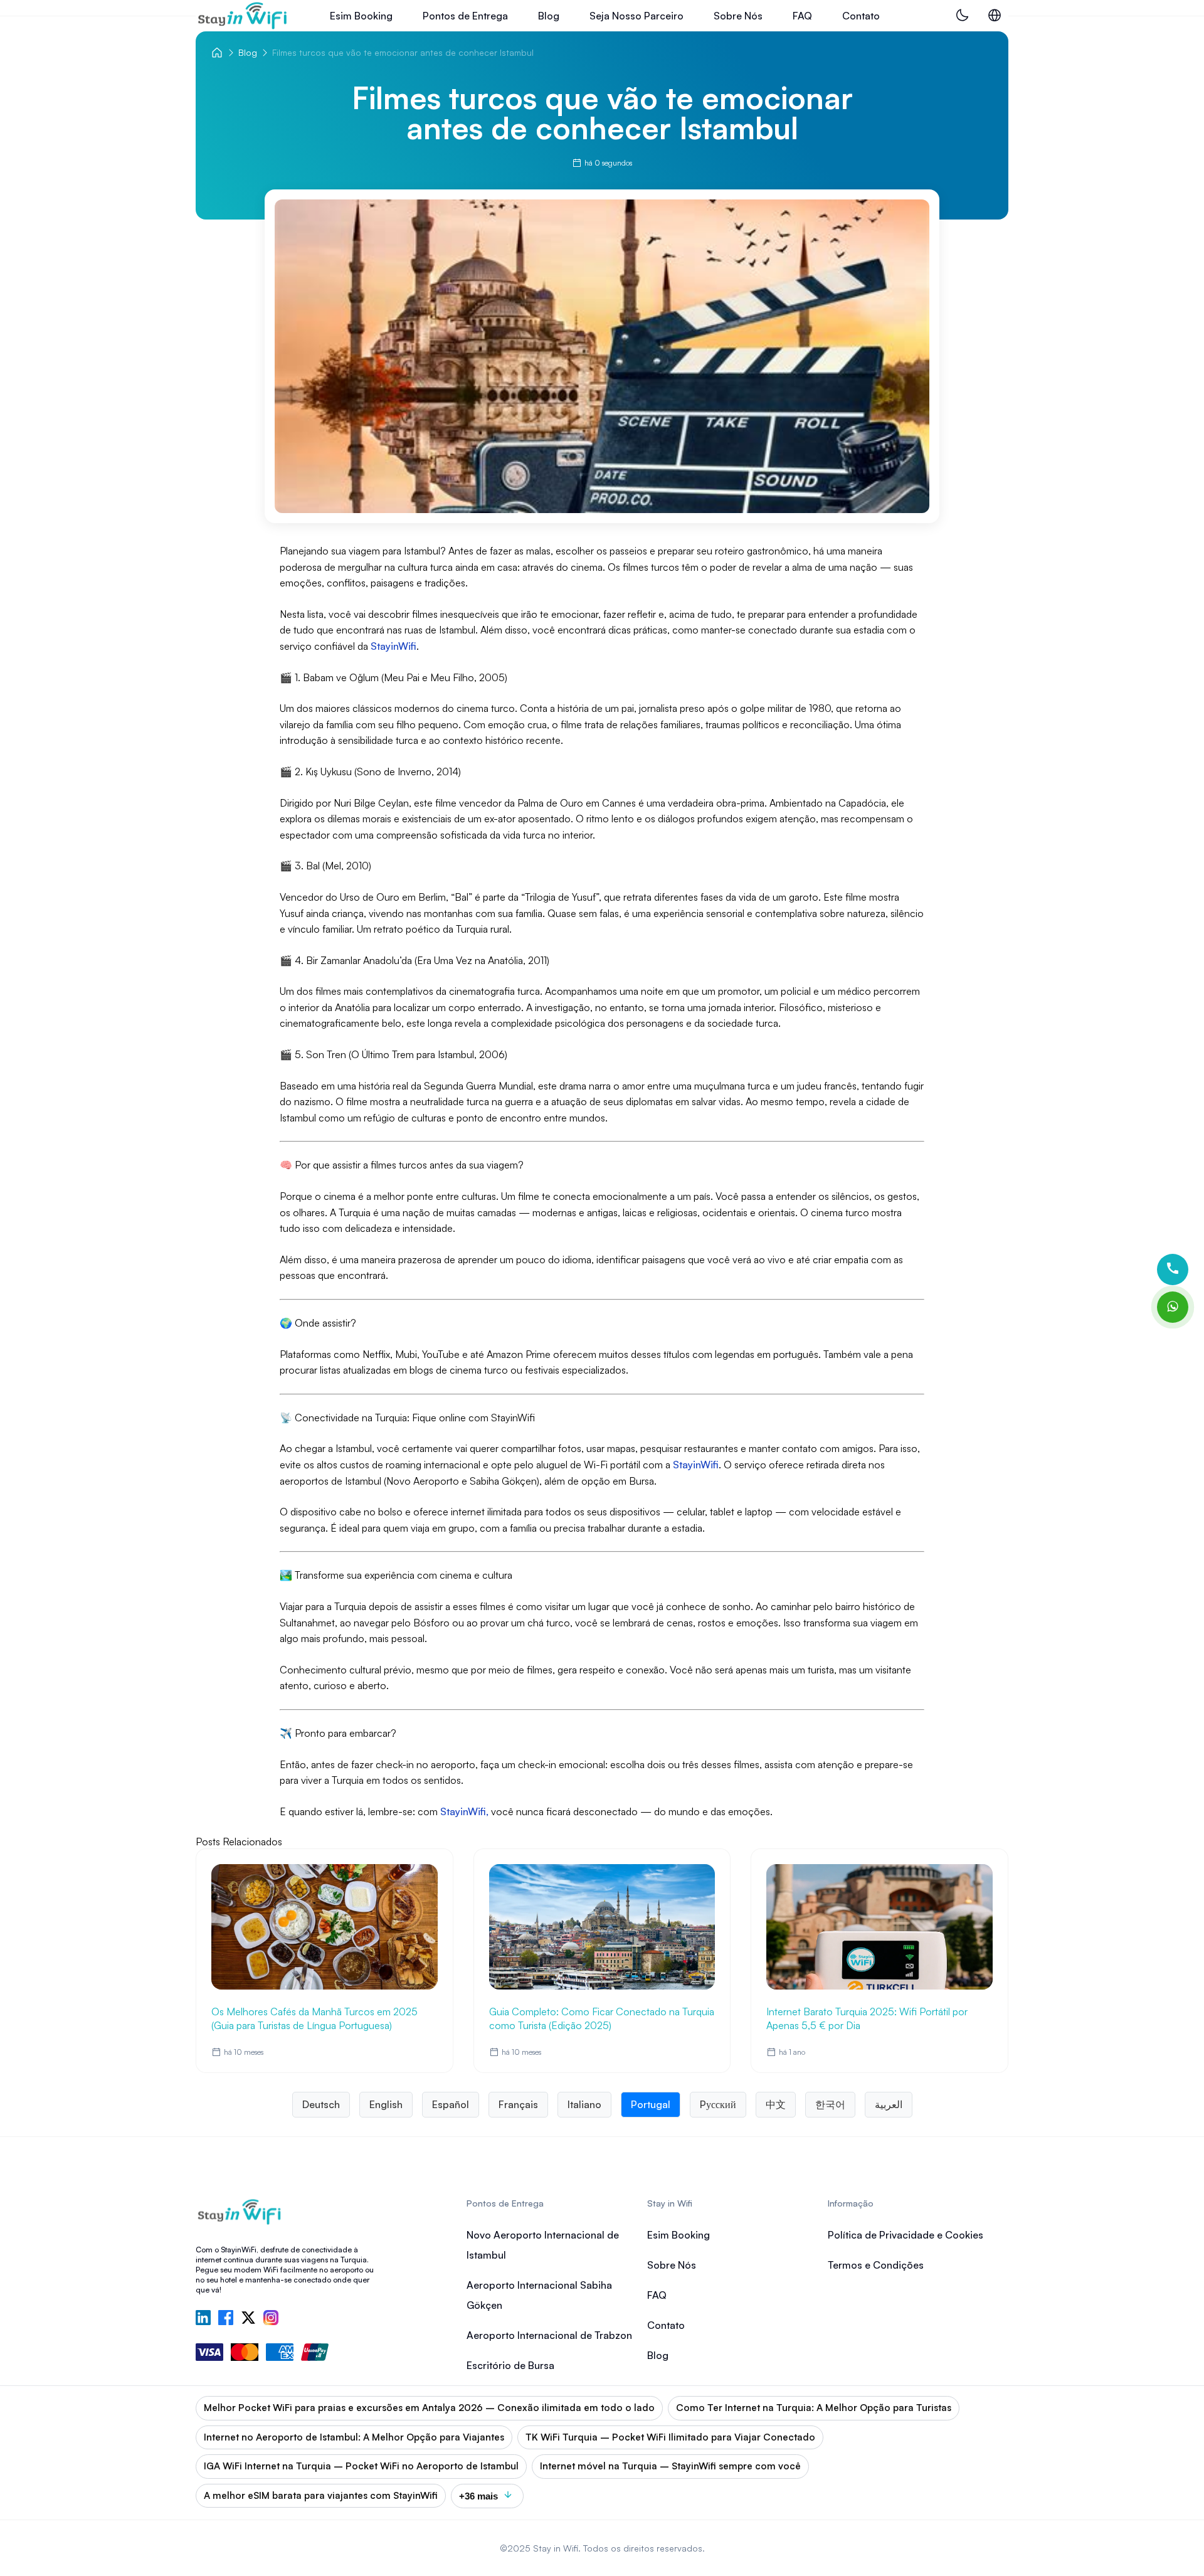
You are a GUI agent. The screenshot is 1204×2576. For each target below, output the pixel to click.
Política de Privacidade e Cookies (906, 2235)
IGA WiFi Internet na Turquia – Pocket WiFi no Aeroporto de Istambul (361, 2466)
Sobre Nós (738, 16)
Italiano (584, 2104)
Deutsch (321, 2104)
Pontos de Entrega (465, 16)
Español (451, 2104)
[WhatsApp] (1173, 1307)
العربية (889, 2104)
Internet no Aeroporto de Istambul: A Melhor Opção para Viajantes (354, 2437)
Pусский (718, 2104)
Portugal (651, 2104)
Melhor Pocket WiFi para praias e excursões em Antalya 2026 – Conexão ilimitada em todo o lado (429, 2408)
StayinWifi (694, 1465)
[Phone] (1173, 1269)
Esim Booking (361, 16)
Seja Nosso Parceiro (636, 16)
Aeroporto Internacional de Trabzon (549, 2335)
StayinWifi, (464, 1811)
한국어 (830, 2104)
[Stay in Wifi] (243, 16)
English (386, 2104)
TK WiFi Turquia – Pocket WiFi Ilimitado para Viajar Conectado (670, 2437)
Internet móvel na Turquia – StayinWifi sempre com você (670, 2466)
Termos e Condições (876, 2265)
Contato (861, 16)
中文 (776, 2104)
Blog (549, 16)
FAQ (802, 16)
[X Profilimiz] (248, 2319)
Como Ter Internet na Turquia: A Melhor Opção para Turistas (814, 2408)
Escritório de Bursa (510, 2365)
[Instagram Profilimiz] (271, 2319)
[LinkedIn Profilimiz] (203, 2319)
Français (518, 2104)
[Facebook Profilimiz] (226, 2319)
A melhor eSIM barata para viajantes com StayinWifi (321, 2495)
